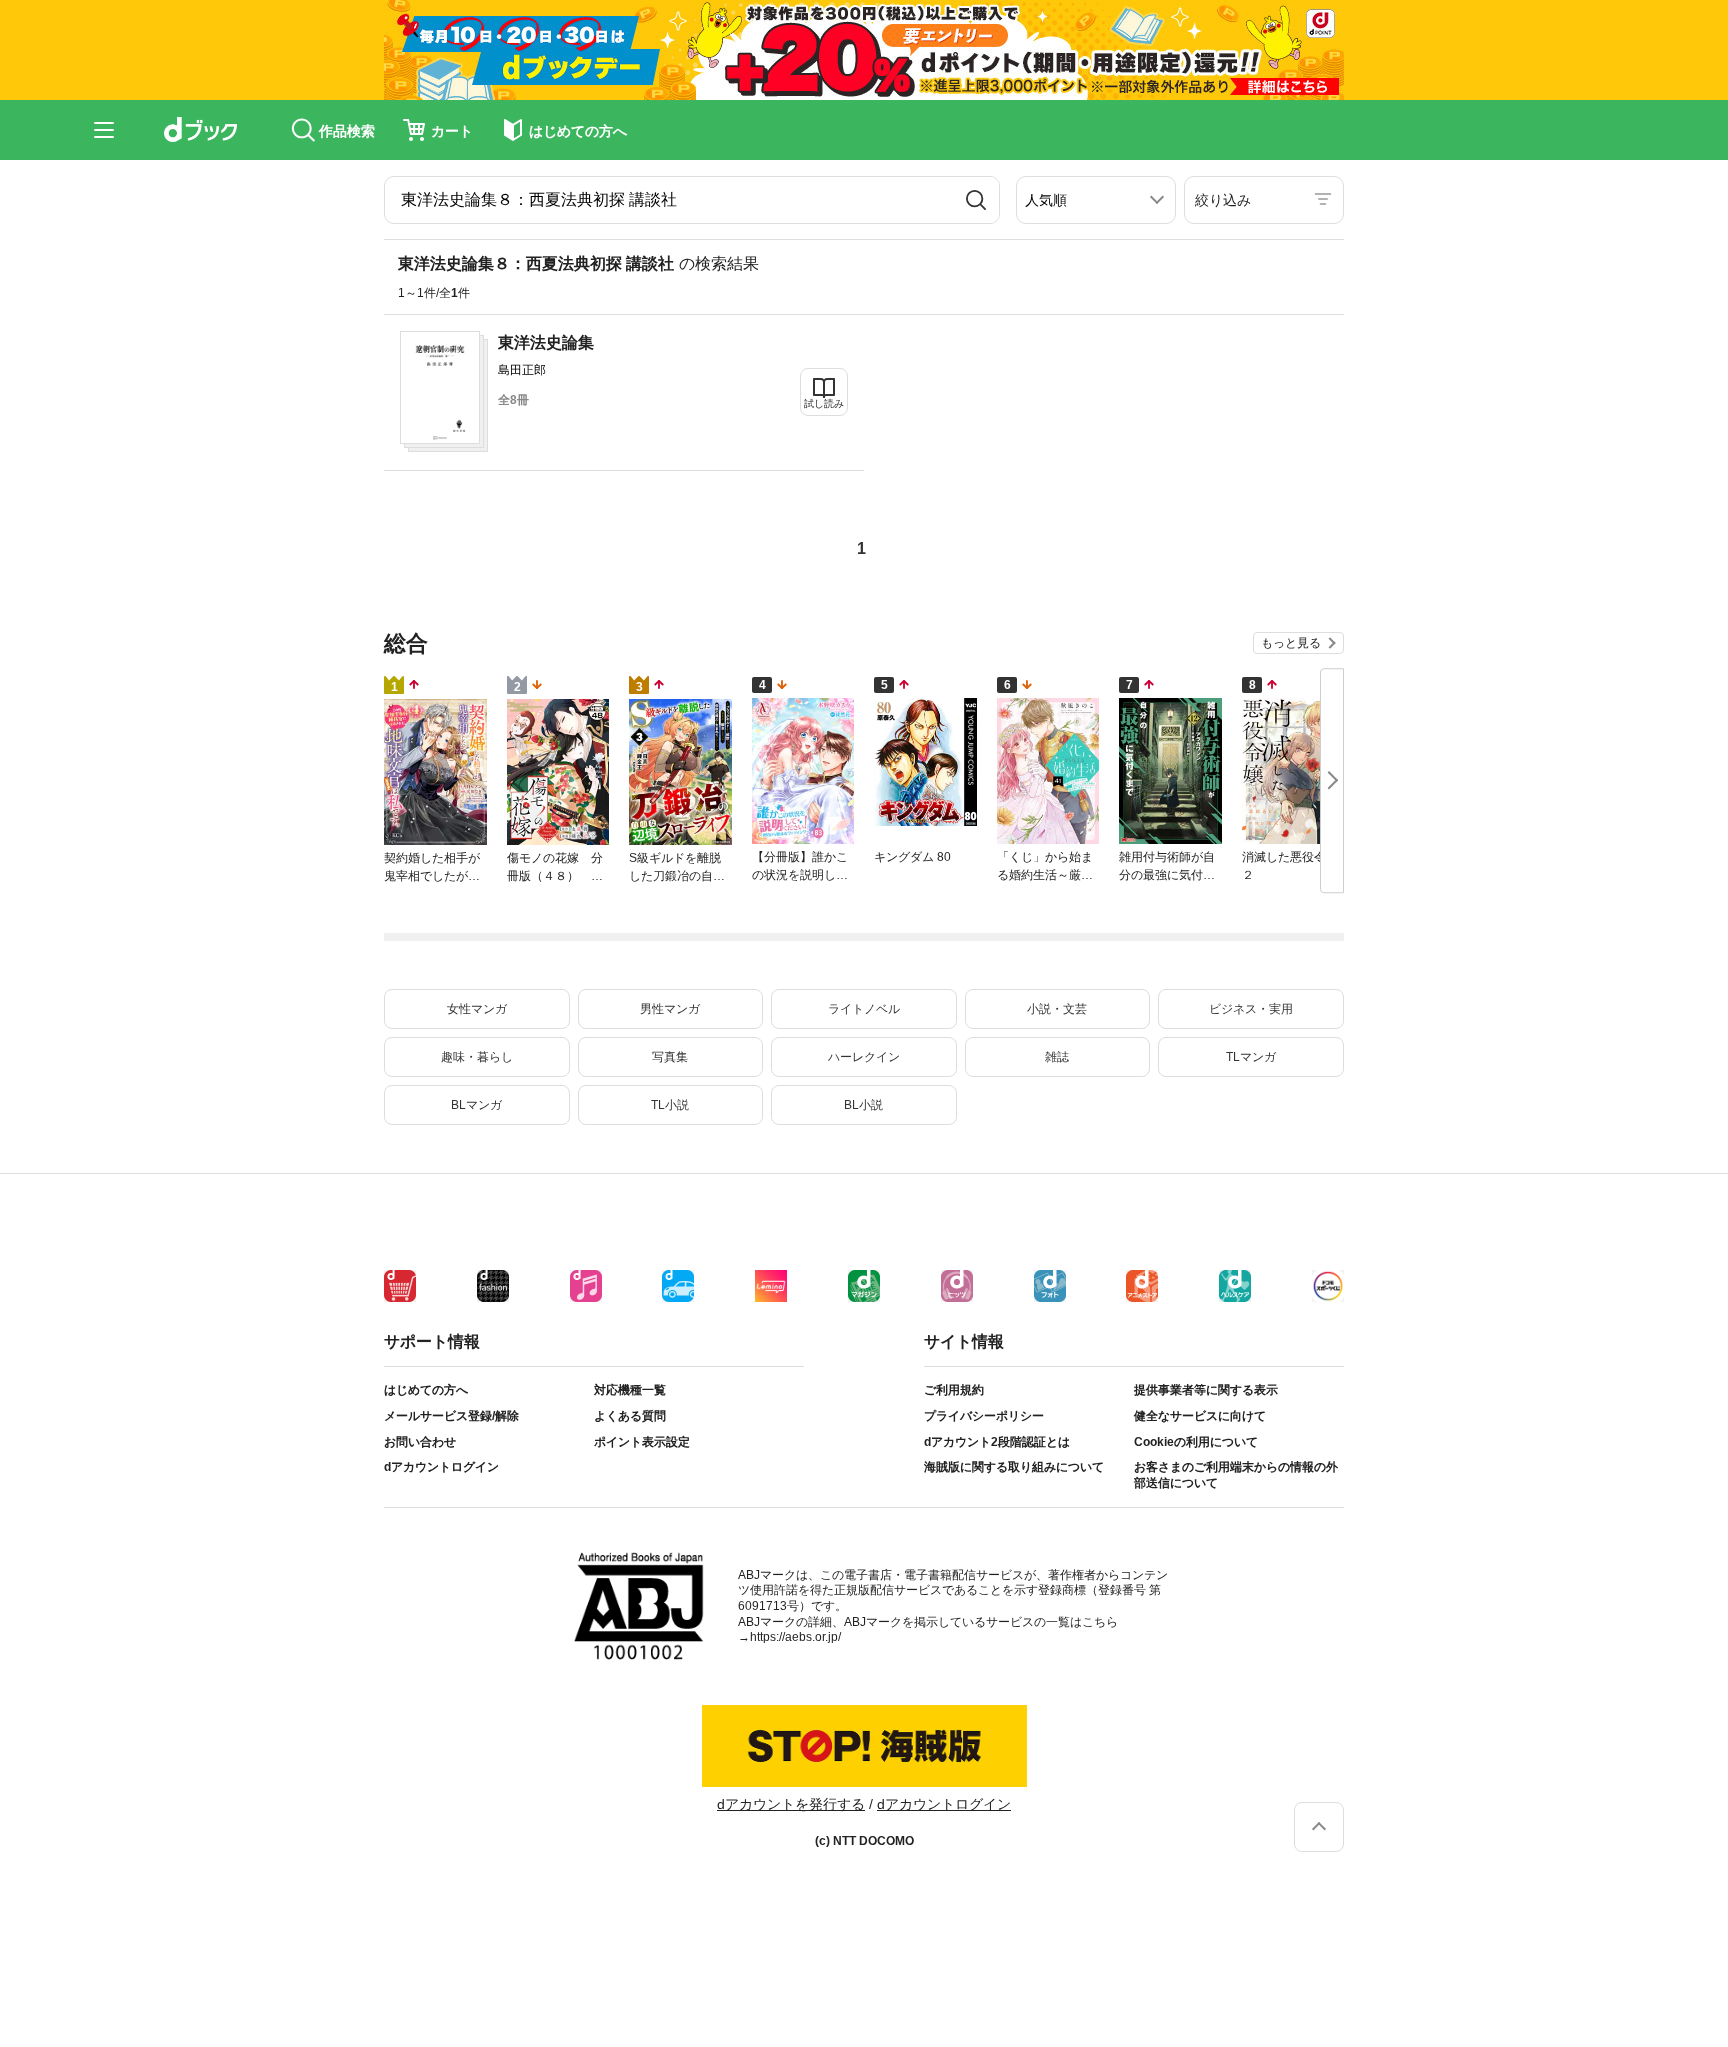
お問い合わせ (420, 1442)
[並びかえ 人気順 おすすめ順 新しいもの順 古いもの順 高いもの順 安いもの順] (1096, 200)
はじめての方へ (426, 1390)
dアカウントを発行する (791, 1804)
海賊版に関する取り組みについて (1014, 1467)
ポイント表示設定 (642, 1442)
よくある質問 (630, 1416)
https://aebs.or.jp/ (795, 1637)
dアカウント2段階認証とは (997, 1442)
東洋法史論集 (546, 342)
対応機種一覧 (630, 1390)
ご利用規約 (954, 1390)
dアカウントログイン (441, 1467)
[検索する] (976, 200)
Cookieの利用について (1196, 1442)
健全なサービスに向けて (1200, 1416)
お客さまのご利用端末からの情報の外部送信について (1236, 1475)
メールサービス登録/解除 (451, 1416)
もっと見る (1291, 643)
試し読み (824, 403)
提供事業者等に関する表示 (1206, 1390)
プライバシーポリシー (984, 1416)
